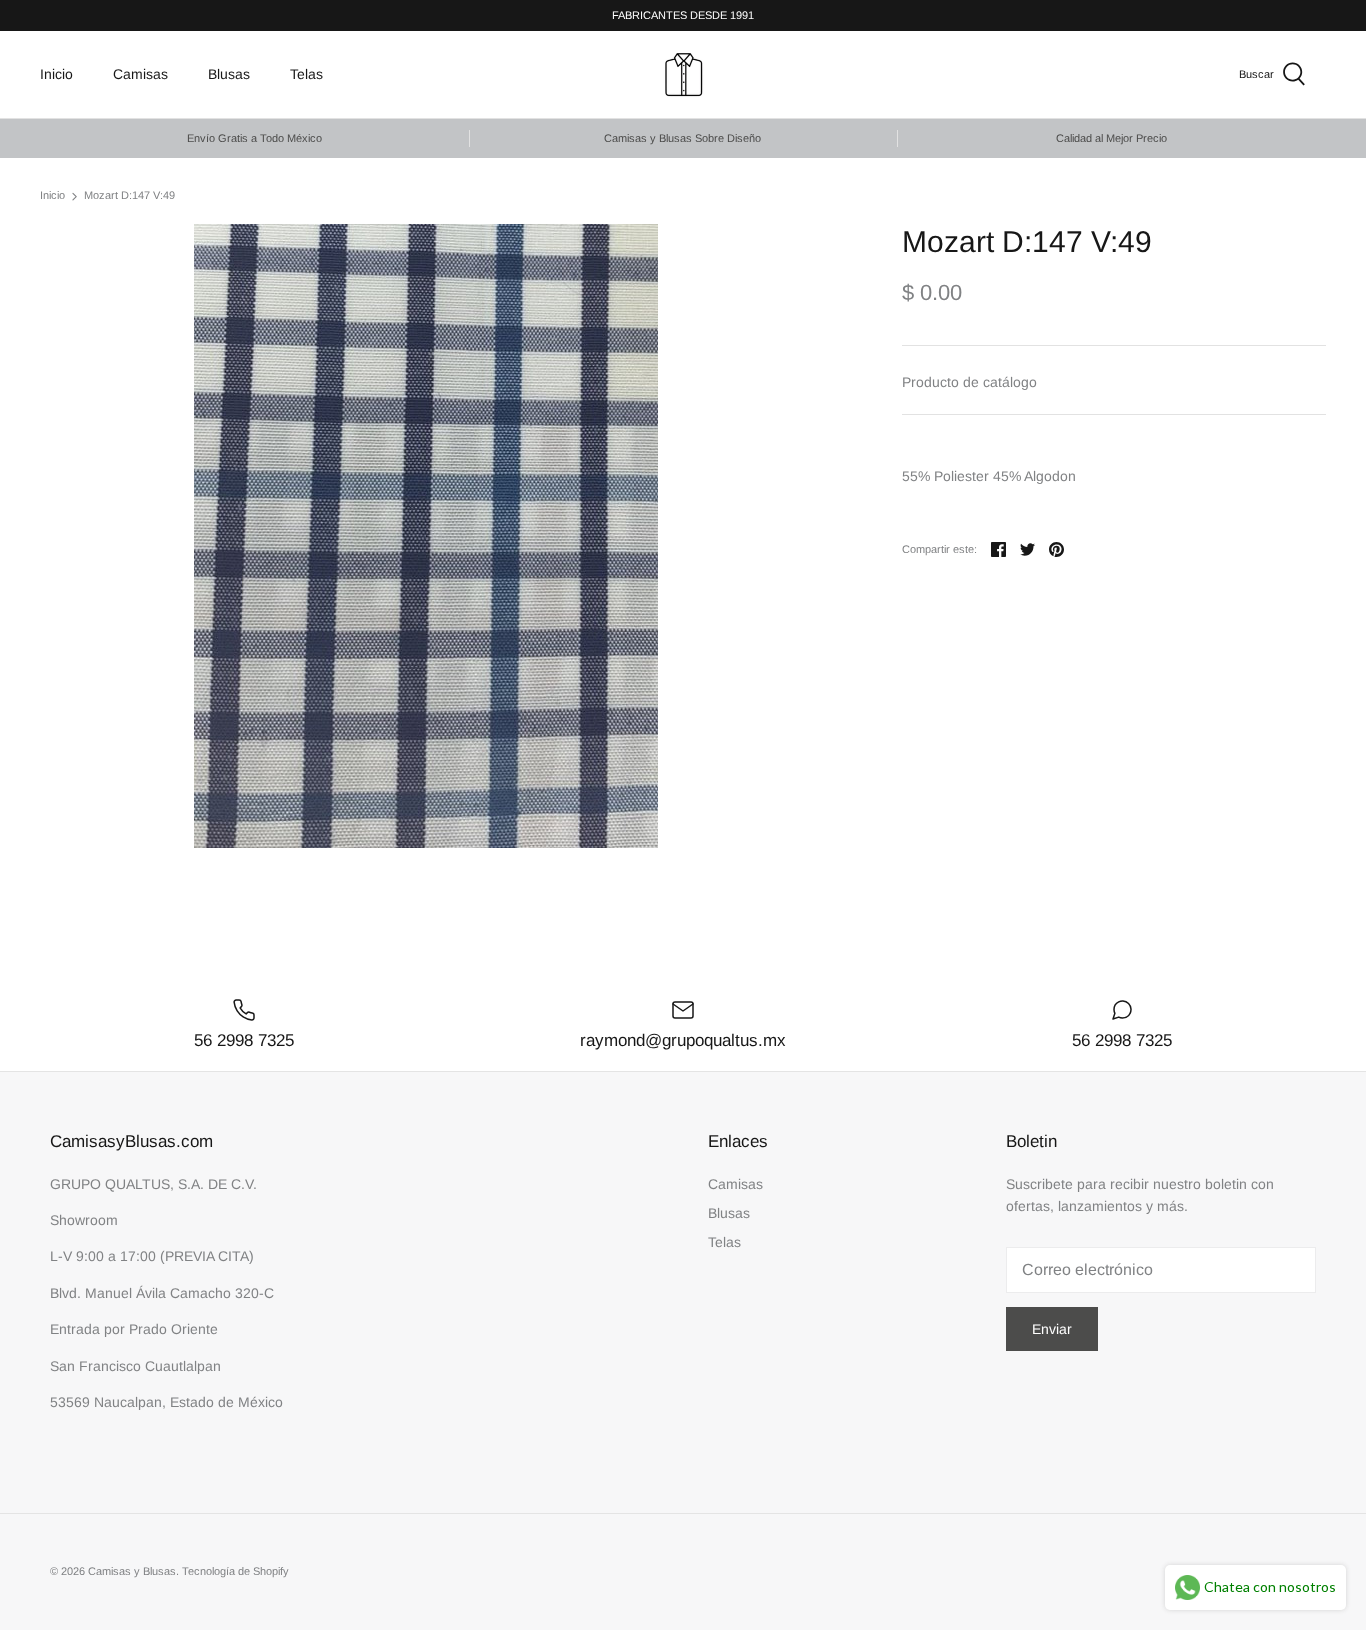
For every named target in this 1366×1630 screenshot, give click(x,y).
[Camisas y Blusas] (683, 74)
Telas (306, 74)
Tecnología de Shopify (235, 1571)
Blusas (229, 74)
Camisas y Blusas (132, 1571)
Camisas (140, 74)
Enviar (1052, 1329)
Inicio (56, 74)
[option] (426, 536)
